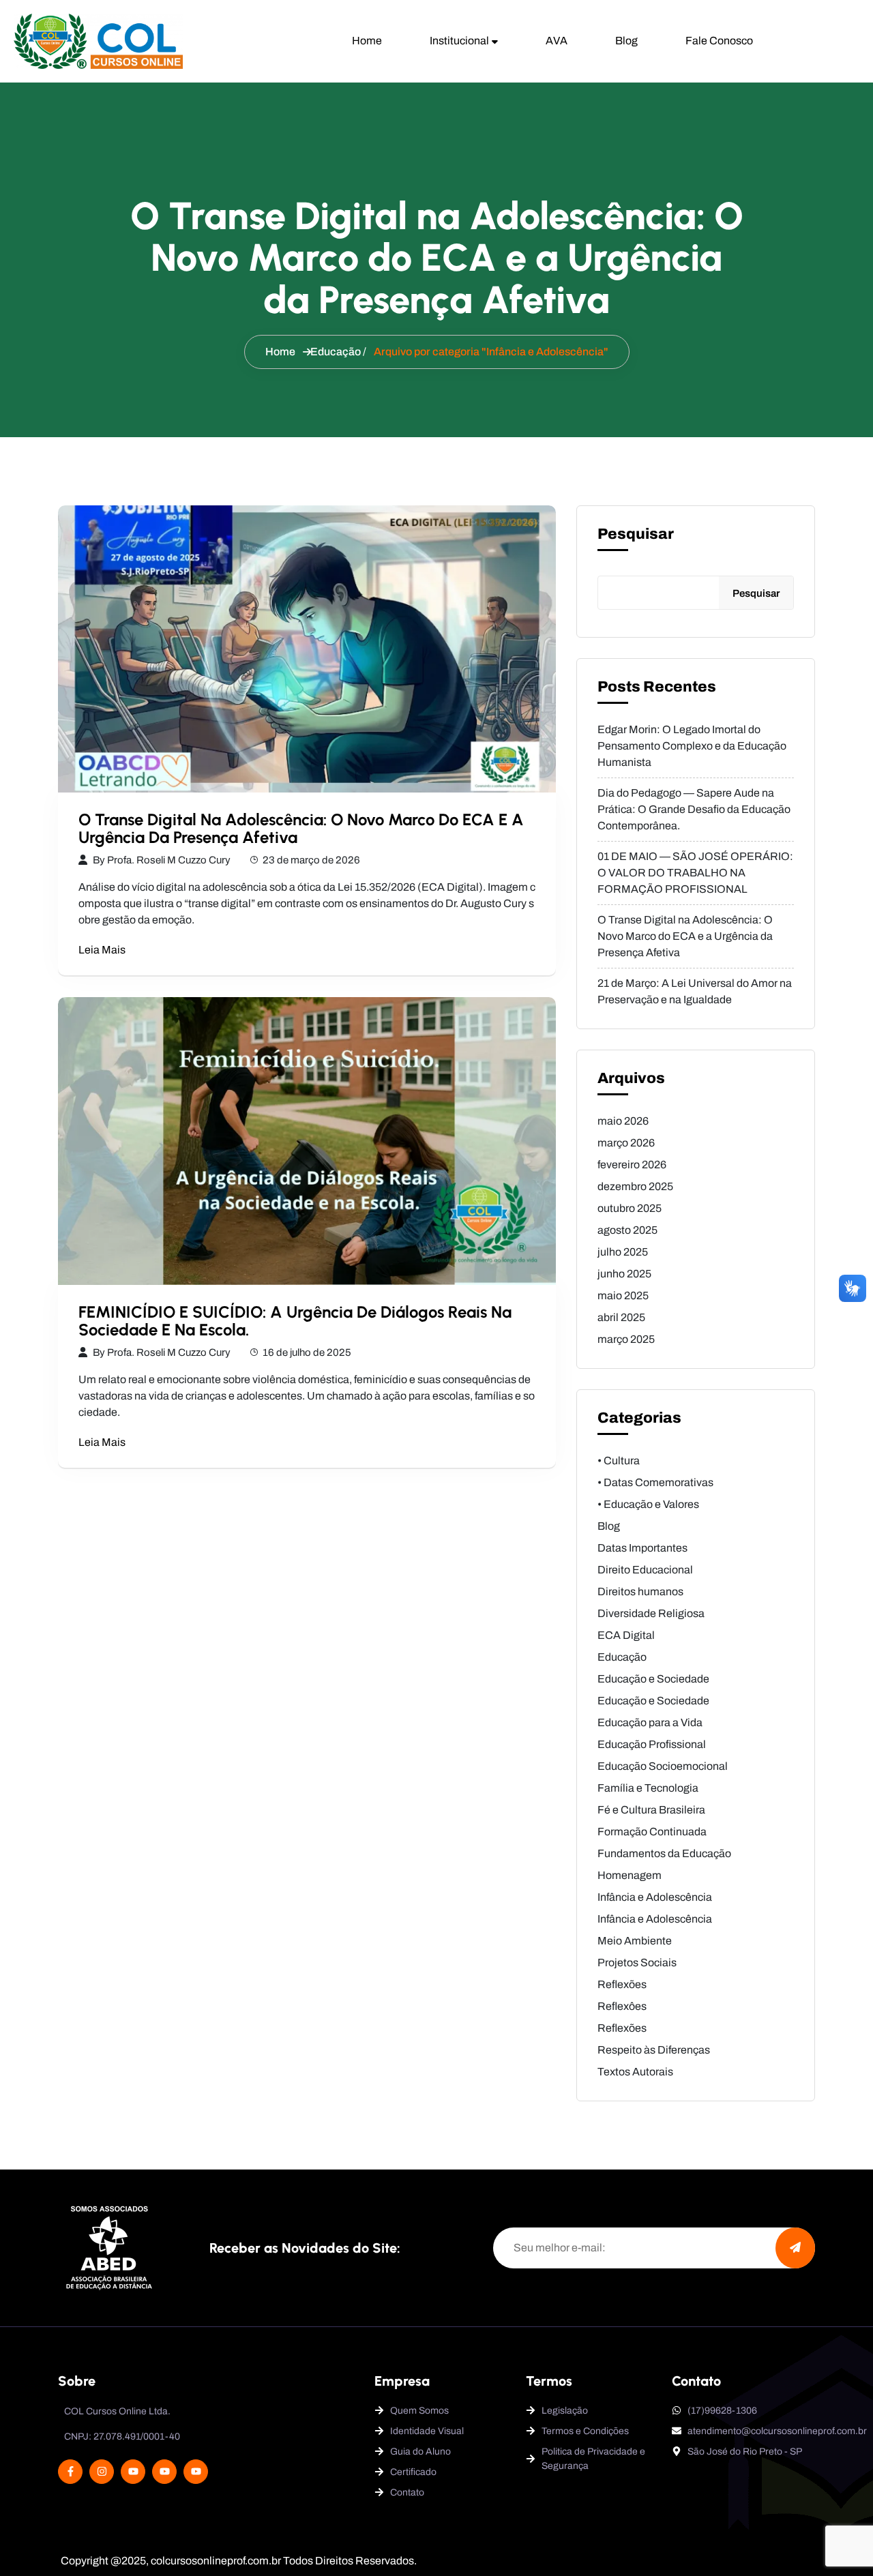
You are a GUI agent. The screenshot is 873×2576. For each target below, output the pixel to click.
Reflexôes (622, 2006)
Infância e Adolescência (655, 1897)
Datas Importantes (642, 1548)
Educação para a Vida (650, 1722)
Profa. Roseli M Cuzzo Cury (169, 860)
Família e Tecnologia (648, 1788)
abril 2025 (621, 1317)
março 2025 (626, 1339)
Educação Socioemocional (663, 1766)
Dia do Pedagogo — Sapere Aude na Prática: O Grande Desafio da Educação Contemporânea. (694, 809)
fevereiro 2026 (632, 1165)
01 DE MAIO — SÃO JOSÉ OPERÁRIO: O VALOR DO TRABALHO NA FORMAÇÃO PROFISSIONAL (695, 873)
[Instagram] (102, 2472)
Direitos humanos (640, 1592)
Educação (336, 352)
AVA (557, 41)
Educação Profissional (652, 1744)
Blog (626, 41)
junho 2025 (624, 1274)
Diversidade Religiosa (651, 1613)
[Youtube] (133, 2472)
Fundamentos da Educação (664, 1853)
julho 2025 (623, 1252)
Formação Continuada (652, 1832)
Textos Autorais (635, 2072)
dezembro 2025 (635, 1186)
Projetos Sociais (637, 1963)
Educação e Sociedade (653, 1679)
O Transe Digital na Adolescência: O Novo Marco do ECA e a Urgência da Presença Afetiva (301, 828)
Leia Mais (102, 950)
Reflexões (622, 1984)
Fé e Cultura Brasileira (651, 1810)
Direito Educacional (645, 1570)
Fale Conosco (719, 41)
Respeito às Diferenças (654, 2050)
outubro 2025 (630, 1208)
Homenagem (630, 1875)
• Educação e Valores (648, 1504)
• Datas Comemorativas (655, 1482)
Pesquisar (636, 534)
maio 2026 (623, 1121)
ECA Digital (626, 1635)
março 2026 (626, 1143)
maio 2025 (623, 1296)
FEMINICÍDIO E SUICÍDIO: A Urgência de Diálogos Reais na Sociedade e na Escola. (295, 1321)
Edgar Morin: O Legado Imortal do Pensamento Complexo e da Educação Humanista (692, 746)
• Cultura (619, 1461)
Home (367, 41)
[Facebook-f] (70, 2472)
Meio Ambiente (635, 1941)
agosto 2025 (627, 1230)
